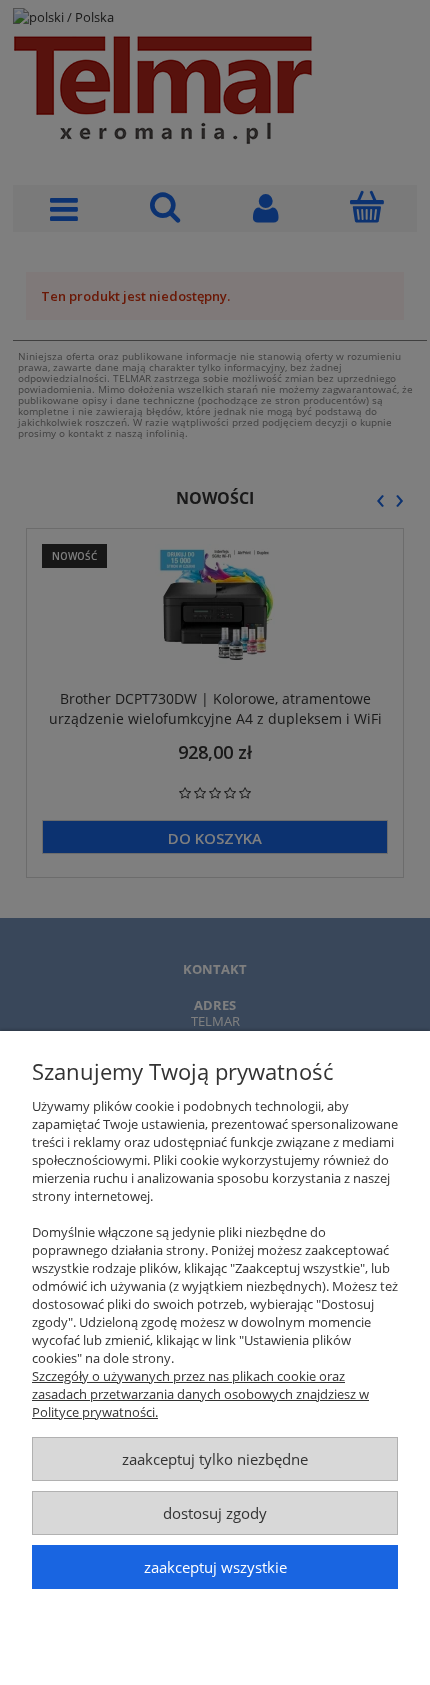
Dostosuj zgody (215, 1513)
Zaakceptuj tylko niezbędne (215, 1459)
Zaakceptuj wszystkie (215, 1567)
